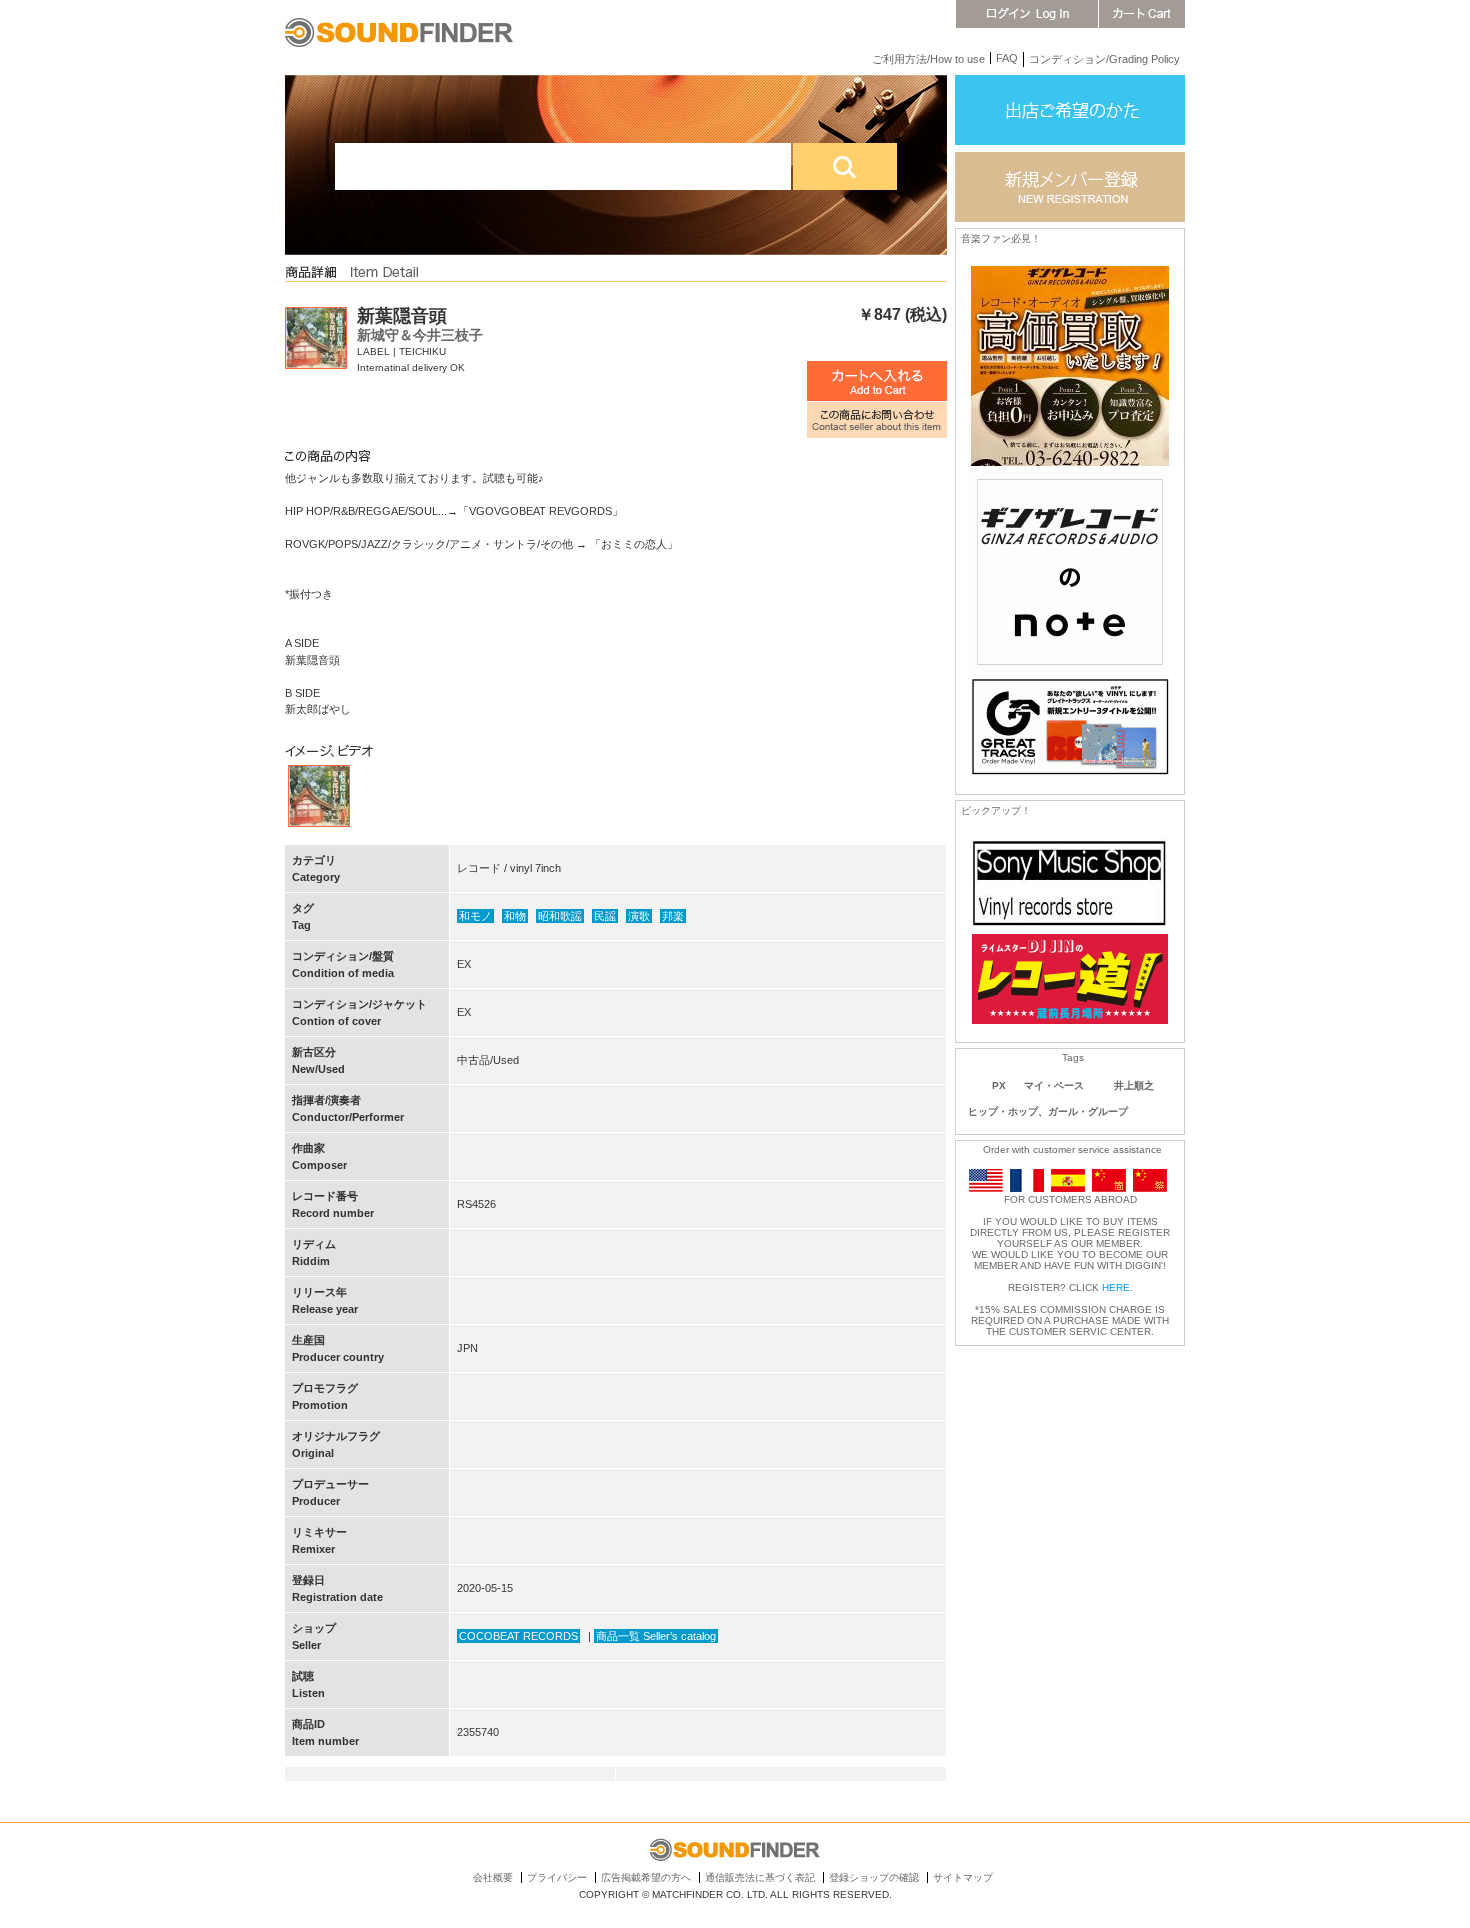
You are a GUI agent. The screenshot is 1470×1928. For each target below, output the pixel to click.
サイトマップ (963, 1877)
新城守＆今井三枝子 (420, 335)
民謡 (605, 916)
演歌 (639, 916)
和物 (515, 916)
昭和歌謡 (560, 916)
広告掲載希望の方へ (646, 1877)
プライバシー (557, 1877)
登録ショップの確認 (874, 1877)
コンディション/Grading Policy (1104, 59)
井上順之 (1134, 1085)
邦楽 (673, 916)
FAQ (1007, 58)
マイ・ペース (1054, 1085)
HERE (1116, 1287)
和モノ (475, 916)
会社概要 (493, 1877)
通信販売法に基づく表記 (760, 1877)
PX (999, 1085)
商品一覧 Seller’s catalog (656, 1636)
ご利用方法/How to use (928, 59)
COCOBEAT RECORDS (518, 1636)
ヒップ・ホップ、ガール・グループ (1048, 1111)
